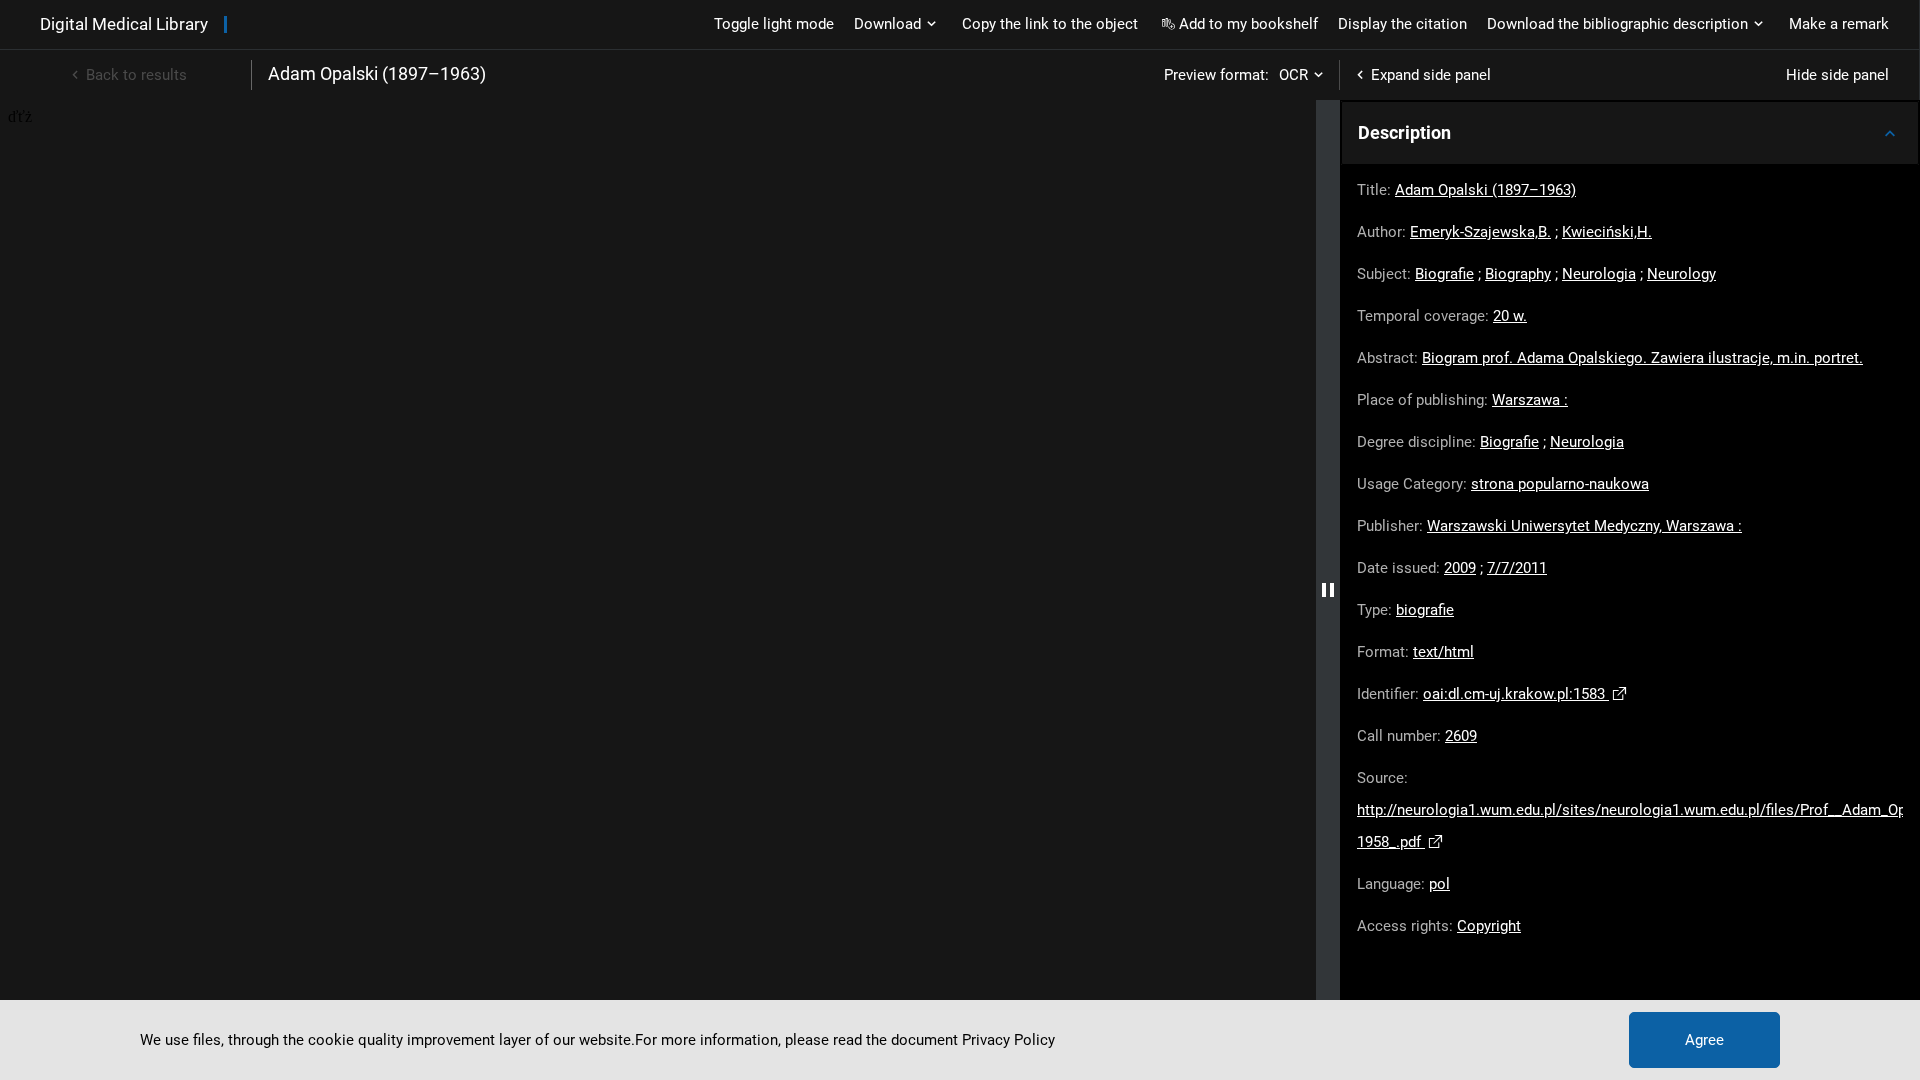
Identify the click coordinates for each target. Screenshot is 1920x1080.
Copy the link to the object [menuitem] (1050, 24)
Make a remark (1839, 24)
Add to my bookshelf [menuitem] (1248, 24)
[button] (1630, 133)
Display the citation (1402, 24)
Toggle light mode (774, 24)
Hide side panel (1837, 75)
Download (887, 24)
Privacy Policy (1008, 1040)
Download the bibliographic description (1617, 24)
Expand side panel (1431, 75)
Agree (1704, 1040)
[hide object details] (1328, 590)
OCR (1293, 75)
